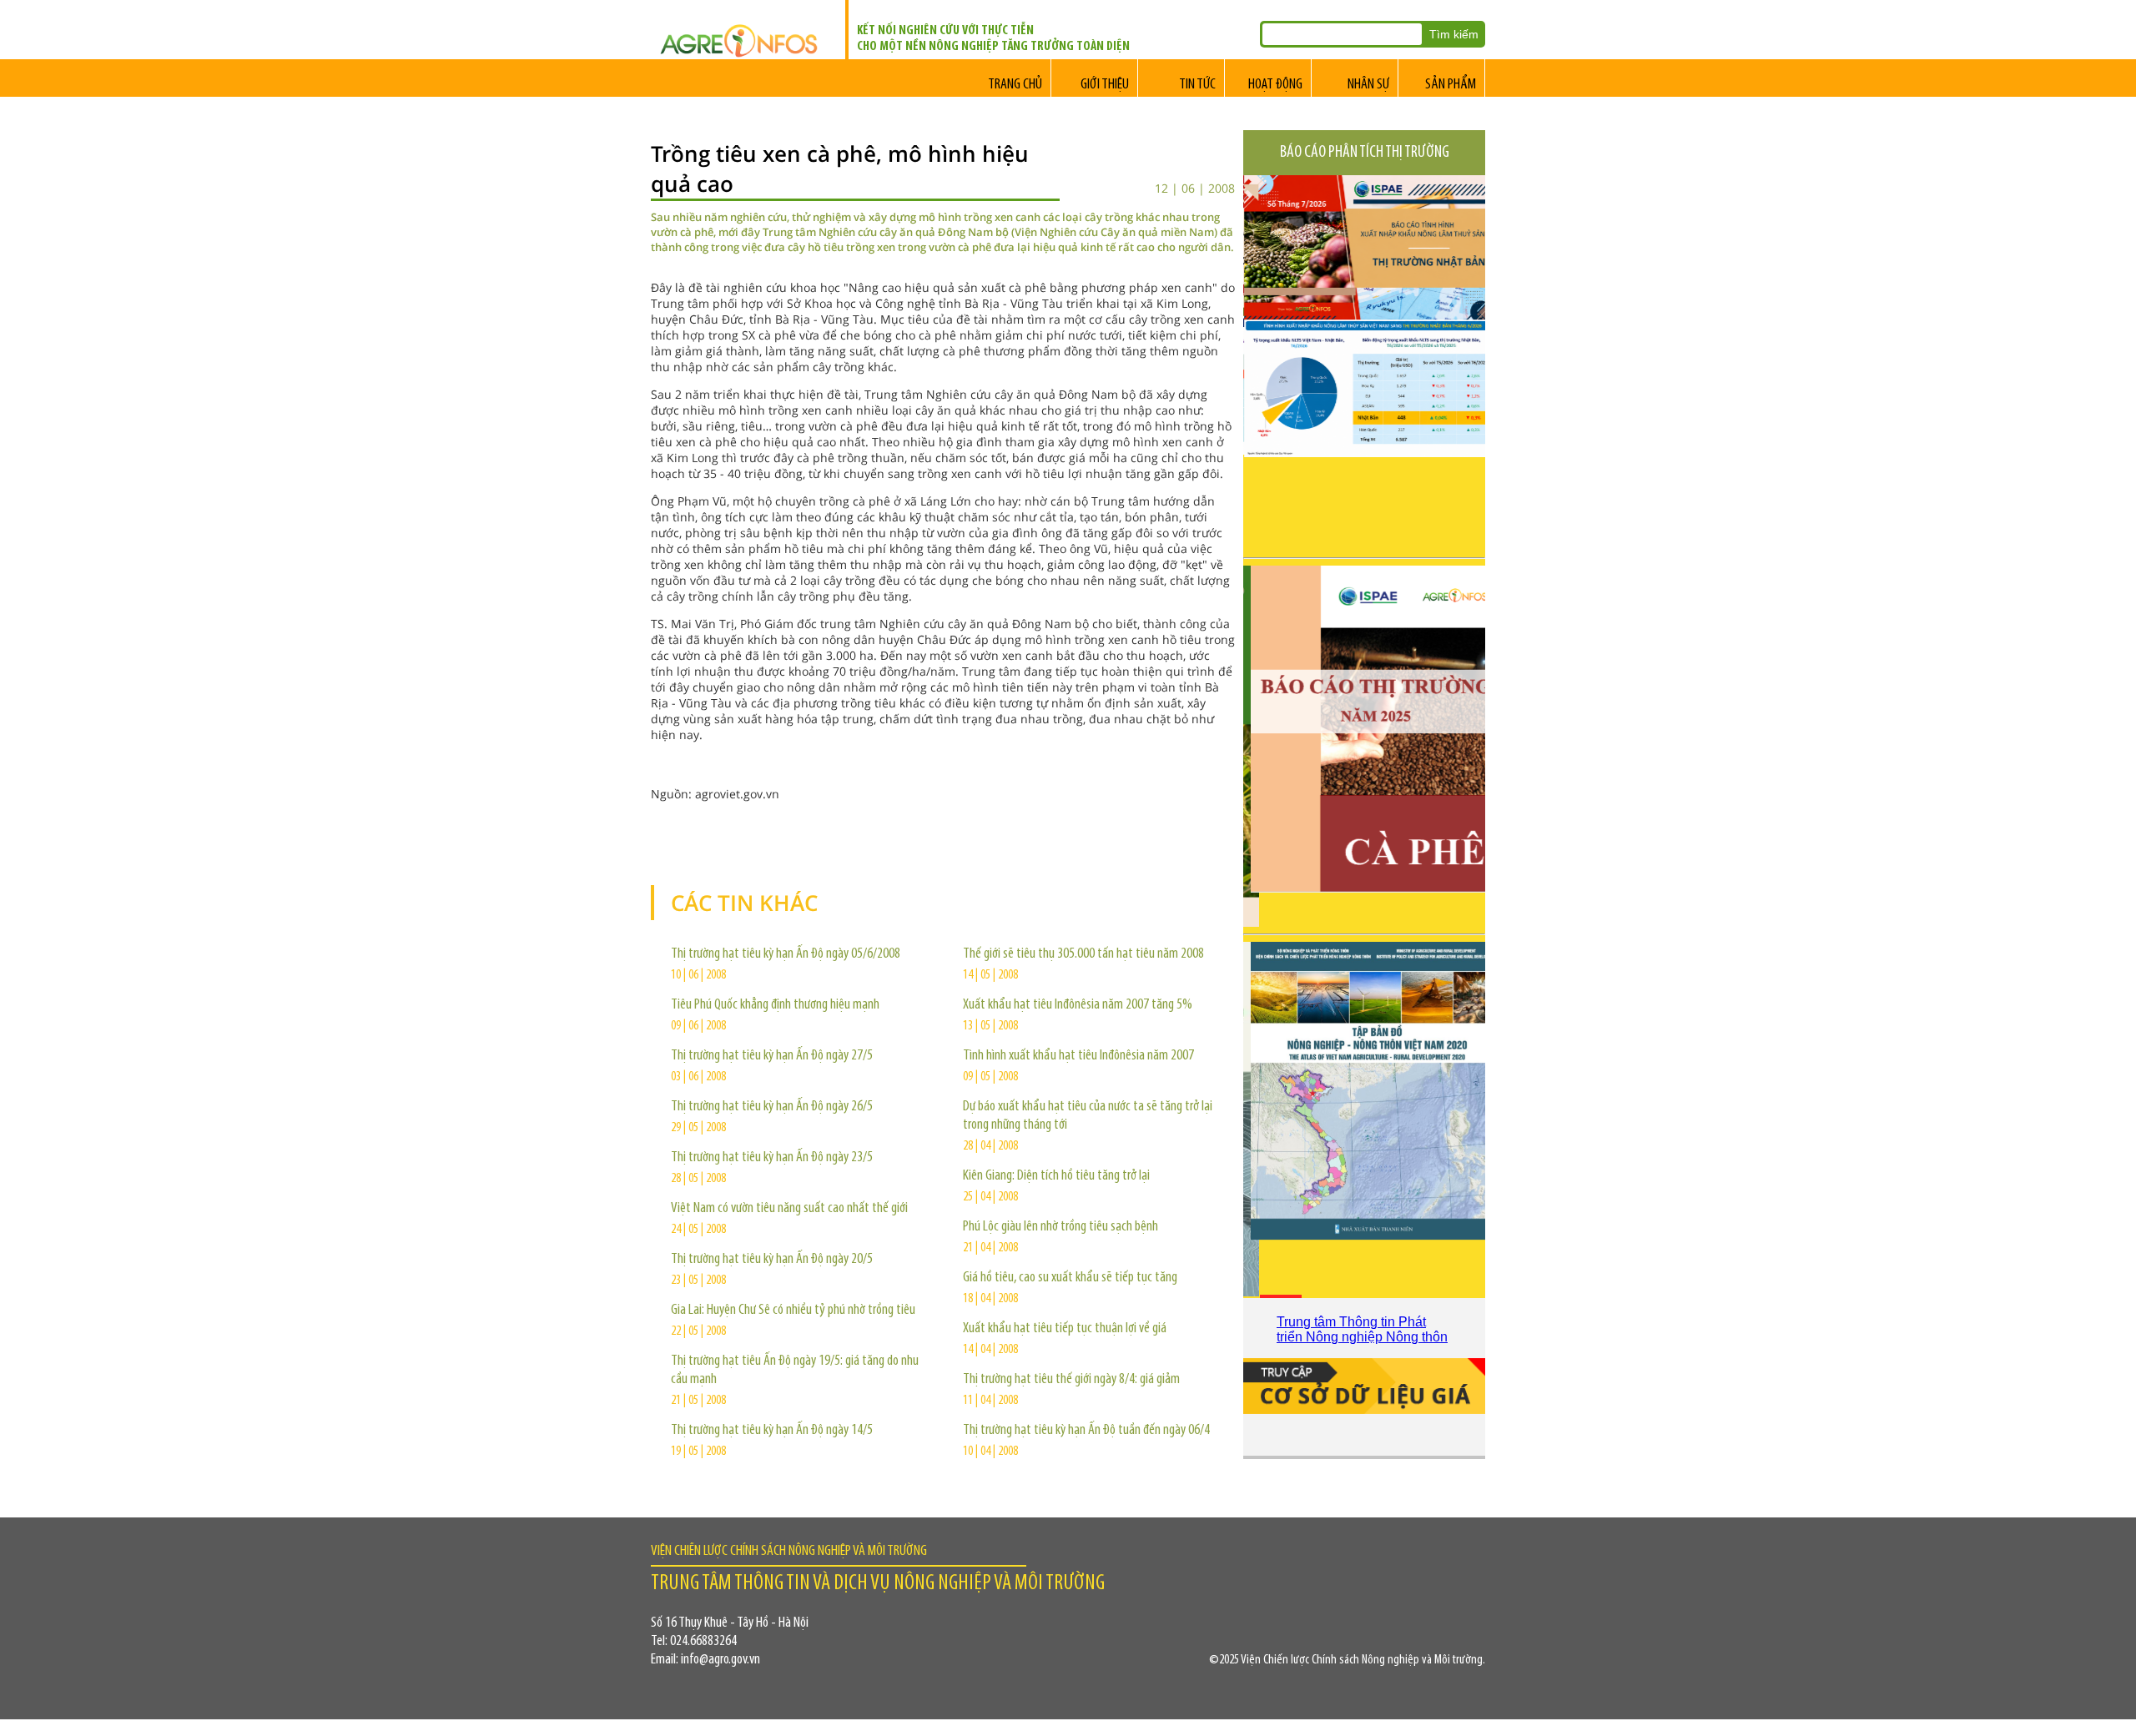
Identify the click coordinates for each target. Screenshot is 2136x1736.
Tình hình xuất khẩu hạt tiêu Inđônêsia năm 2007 (1078, 1056)
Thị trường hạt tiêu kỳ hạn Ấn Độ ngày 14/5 (772, 1431)
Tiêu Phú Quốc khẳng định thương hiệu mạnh (775, 1005)
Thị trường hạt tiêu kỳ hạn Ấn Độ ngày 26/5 (772, 1107)
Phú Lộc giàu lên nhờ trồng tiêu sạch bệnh (1060, 1227)
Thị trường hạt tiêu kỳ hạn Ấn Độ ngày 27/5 (772, 1056)
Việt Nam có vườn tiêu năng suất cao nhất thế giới (789, 1209)
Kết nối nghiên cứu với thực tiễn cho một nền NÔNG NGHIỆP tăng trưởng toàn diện (993, 39)
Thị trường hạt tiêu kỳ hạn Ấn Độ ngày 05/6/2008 (786, 954)
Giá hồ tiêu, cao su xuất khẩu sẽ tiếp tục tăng (1070, 1278)
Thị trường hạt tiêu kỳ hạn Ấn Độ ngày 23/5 (772, 1158)
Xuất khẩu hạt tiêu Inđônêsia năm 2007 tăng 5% (1078, 1005)
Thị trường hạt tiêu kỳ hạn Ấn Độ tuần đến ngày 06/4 (1086, 1431)
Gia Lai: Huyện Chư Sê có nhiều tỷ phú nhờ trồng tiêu (793, 1311)
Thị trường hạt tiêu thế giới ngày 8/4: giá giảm (1071, 1380)
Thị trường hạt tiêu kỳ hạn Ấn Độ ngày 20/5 (772, 1260)
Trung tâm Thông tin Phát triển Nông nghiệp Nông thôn (1362, 1329)
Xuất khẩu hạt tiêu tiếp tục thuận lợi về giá (1065, 1329)
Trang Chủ (1015, 85)
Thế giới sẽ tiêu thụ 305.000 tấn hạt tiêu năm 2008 (1083, 954)
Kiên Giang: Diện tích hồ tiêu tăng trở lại (1056, 1176)
